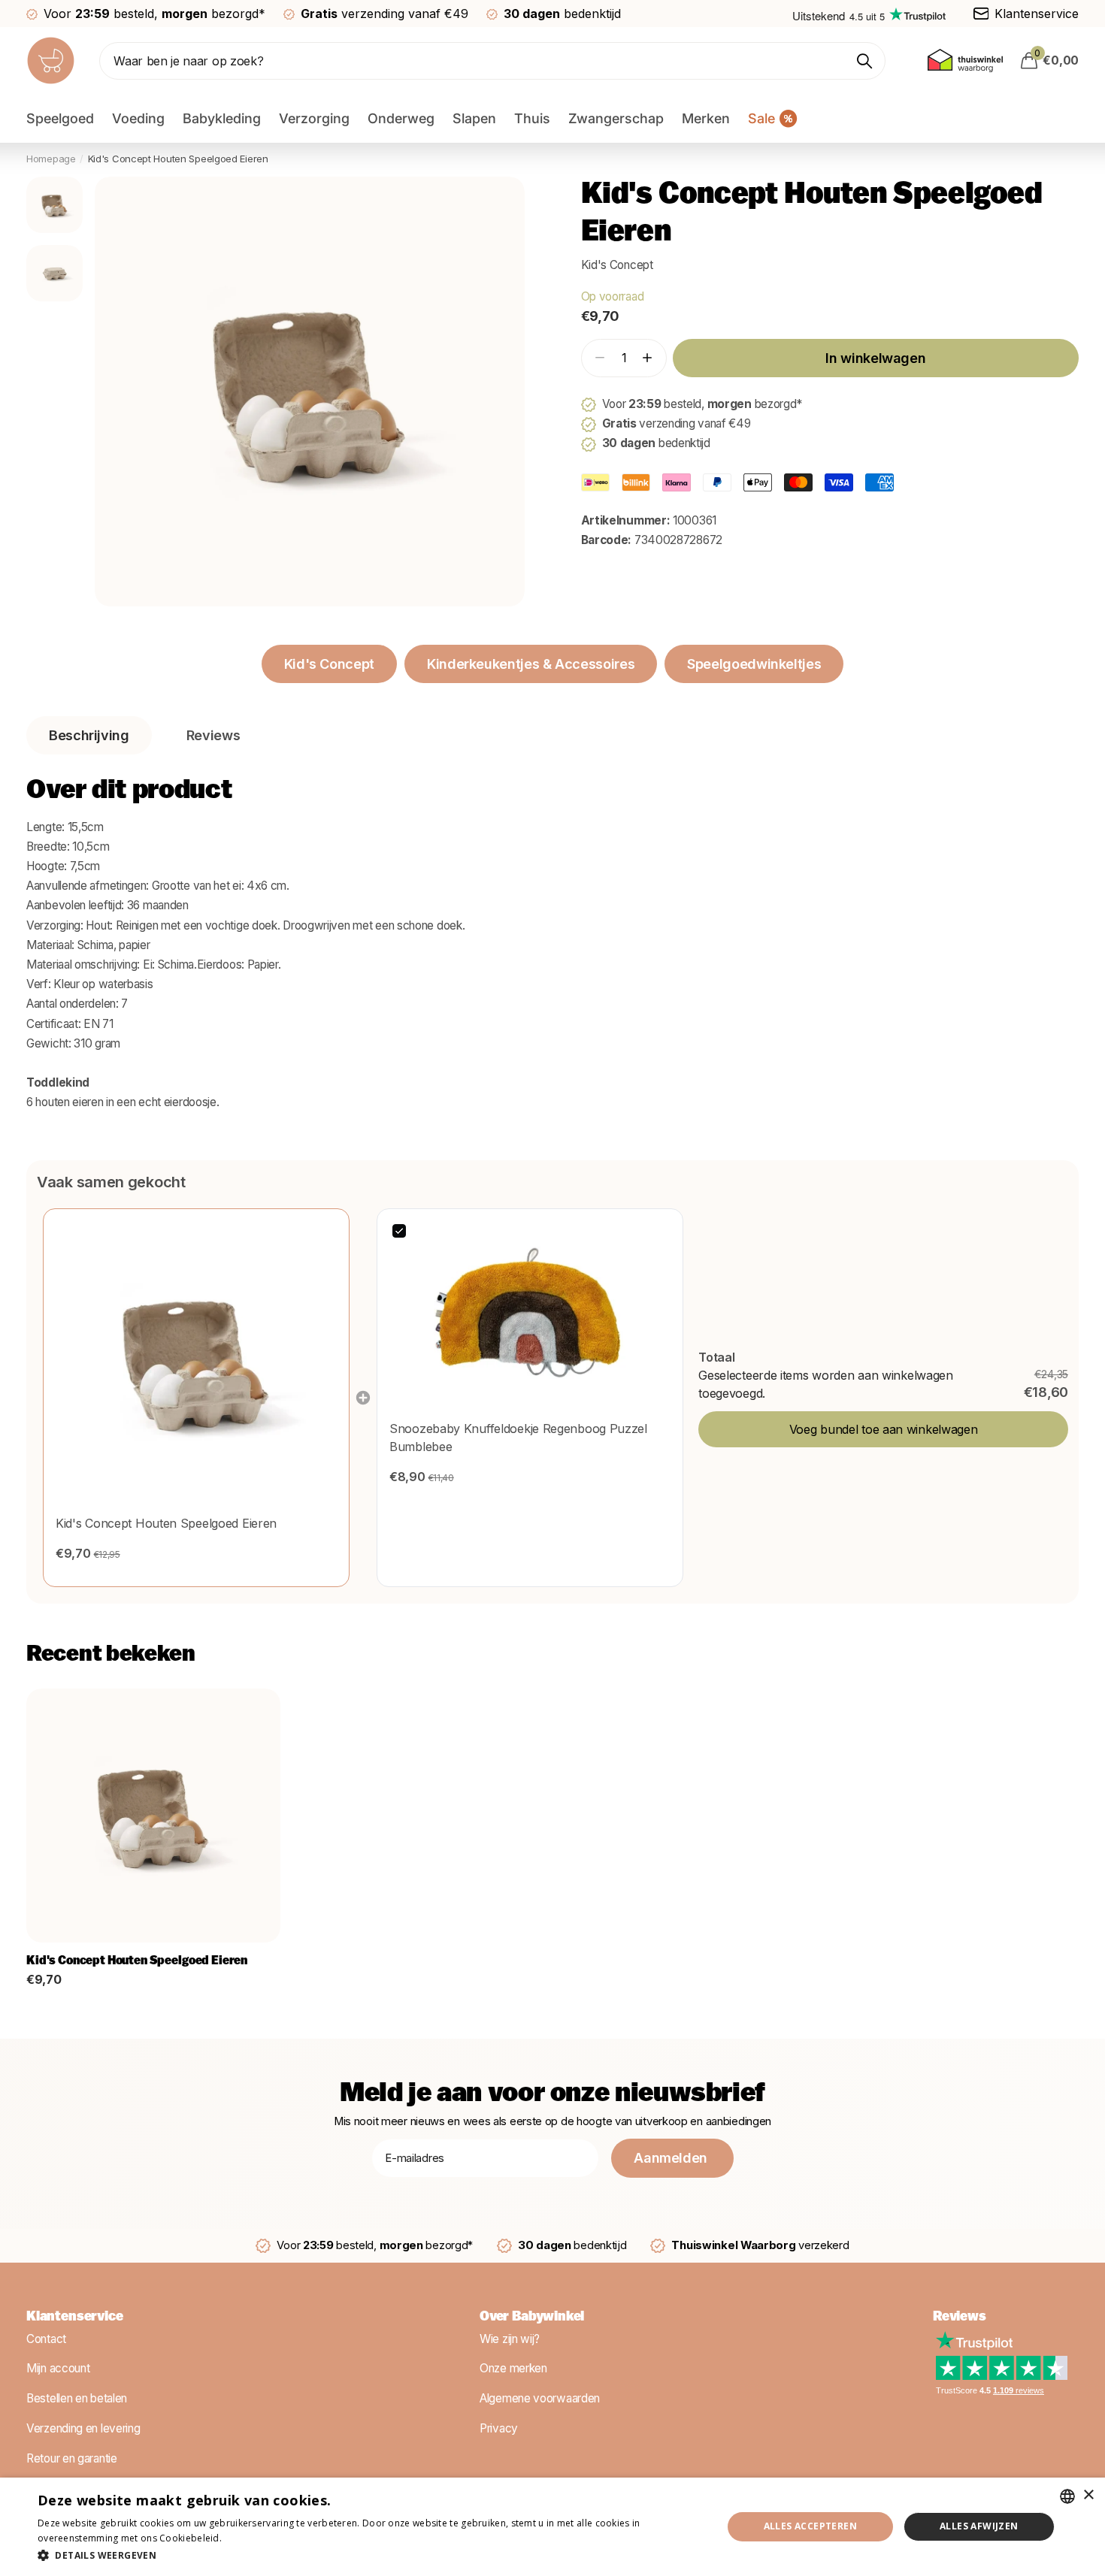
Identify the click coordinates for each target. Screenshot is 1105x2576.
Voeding (138, 118)
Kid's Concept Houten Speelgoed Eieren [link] (166, 1523)
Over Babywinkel (532, 2317)
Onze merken (513, 2368)
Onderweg (401, 118)
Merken (706, 118)
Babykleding (222, 118)
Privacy (499, 2428)
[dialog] (552, 2527)
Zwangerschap (616, 118)
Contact (46, 2339)
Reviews (960, 2317)
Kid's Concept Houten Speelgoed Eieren (137, 1961)
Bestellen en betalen (77, 2398)
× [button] (1088, 2495)
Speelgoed (60, 118)
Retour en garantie (72, 2458)
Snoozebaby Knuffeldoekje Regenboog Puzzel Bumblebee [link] (518, 1438)
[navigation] (54, 205)
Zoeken (865, 61)
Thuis (532, 118)
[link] (196, 1362)
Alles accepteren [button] (810, 2526)
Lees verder (250, 2538)
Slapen (474, 118)
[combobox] (1067, 2496)
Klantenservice (74, 2317)
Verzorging (314, 118)
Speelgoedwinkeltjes (754, 664)
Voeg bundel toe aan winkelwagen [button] (884, 1429)
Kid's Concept (617, 265)
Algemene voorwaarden (540, 2398)
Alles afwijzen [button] (979, 2526)
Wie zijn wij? (510, 2339)
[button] (647, 358)
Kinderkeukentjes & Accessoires (531, 664)
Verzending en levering (83, 2428)
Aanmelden (672, 2158)
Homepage (51, 159)
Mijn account (58, 2368)
